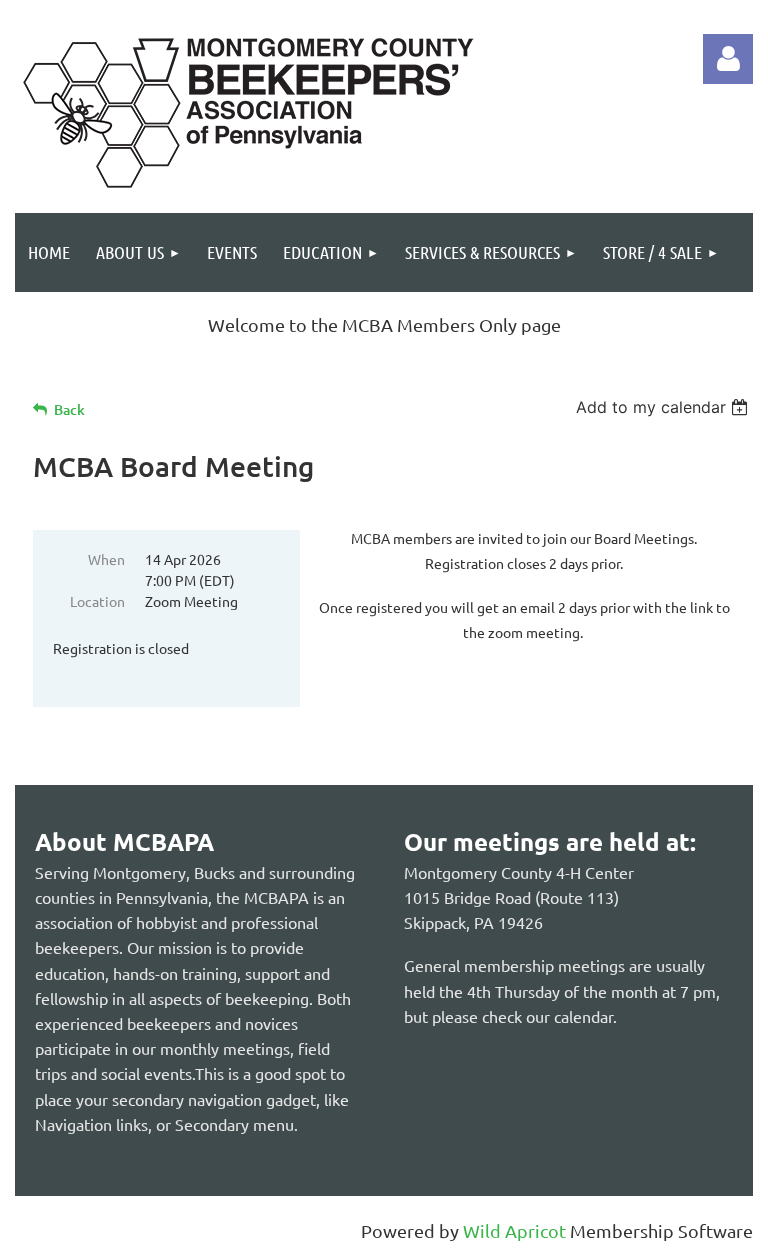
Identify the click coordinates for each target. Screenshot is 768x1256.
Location (97, 601)
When (106, 559)
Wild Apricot (514, 1230)
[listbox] (664, 407)
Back (69, 409)
